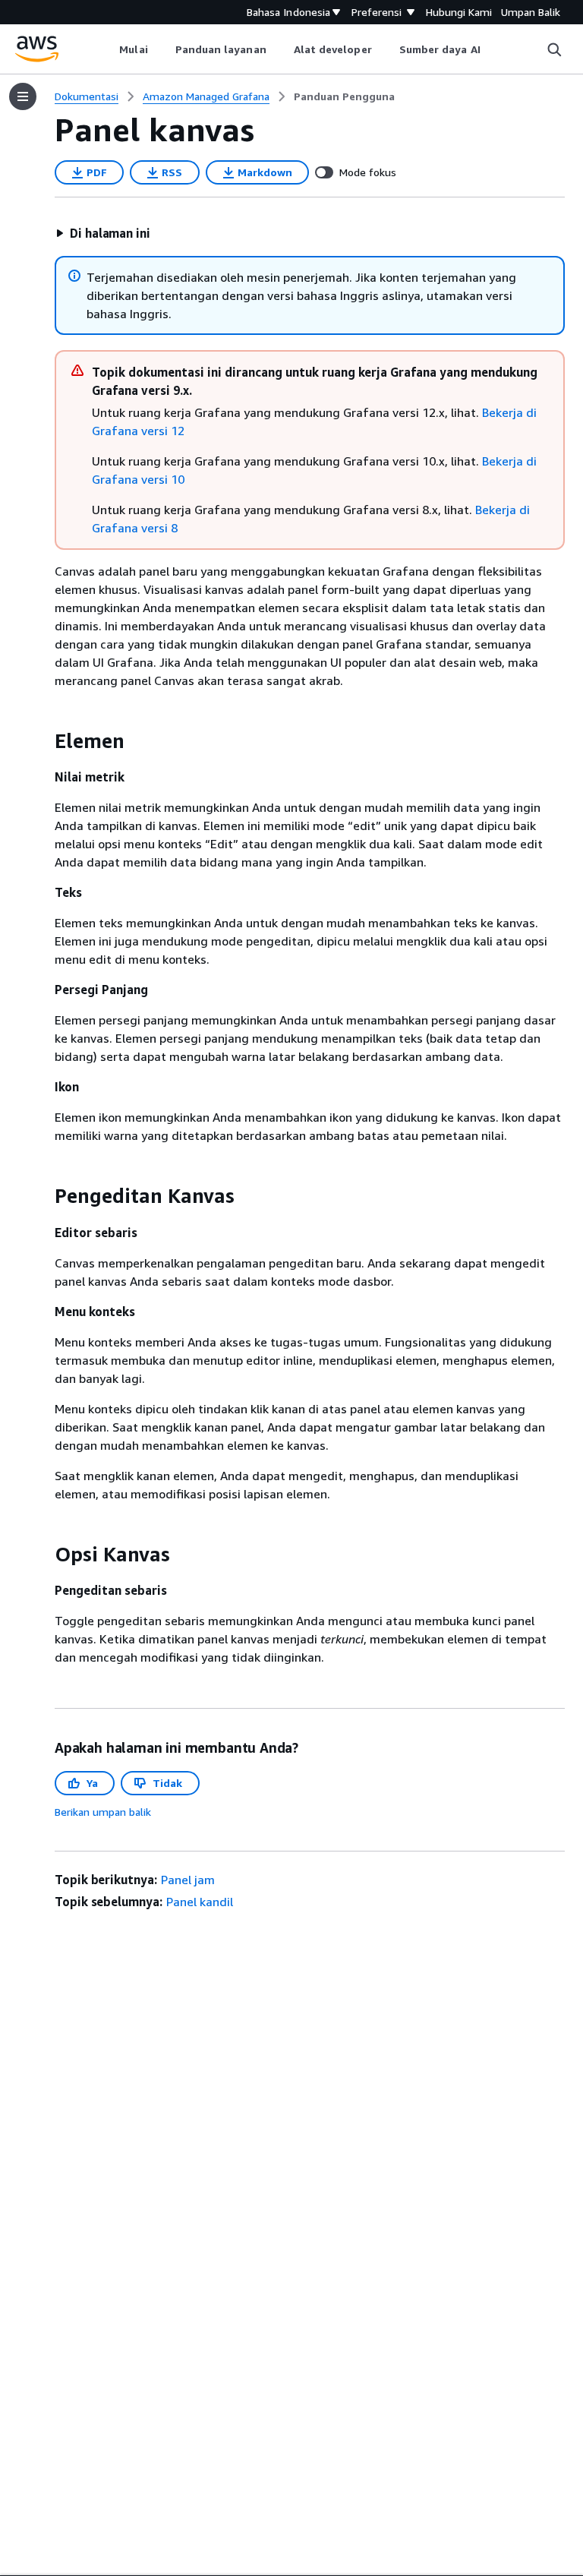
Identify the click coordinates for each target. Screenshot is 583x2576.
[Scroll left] (108, 49)
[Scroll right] (492, 49)
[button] (103, 233)
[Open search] (554, 49)
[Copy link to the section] (43, 741)
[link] (344, 96)
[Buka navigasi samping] (23, 96)
